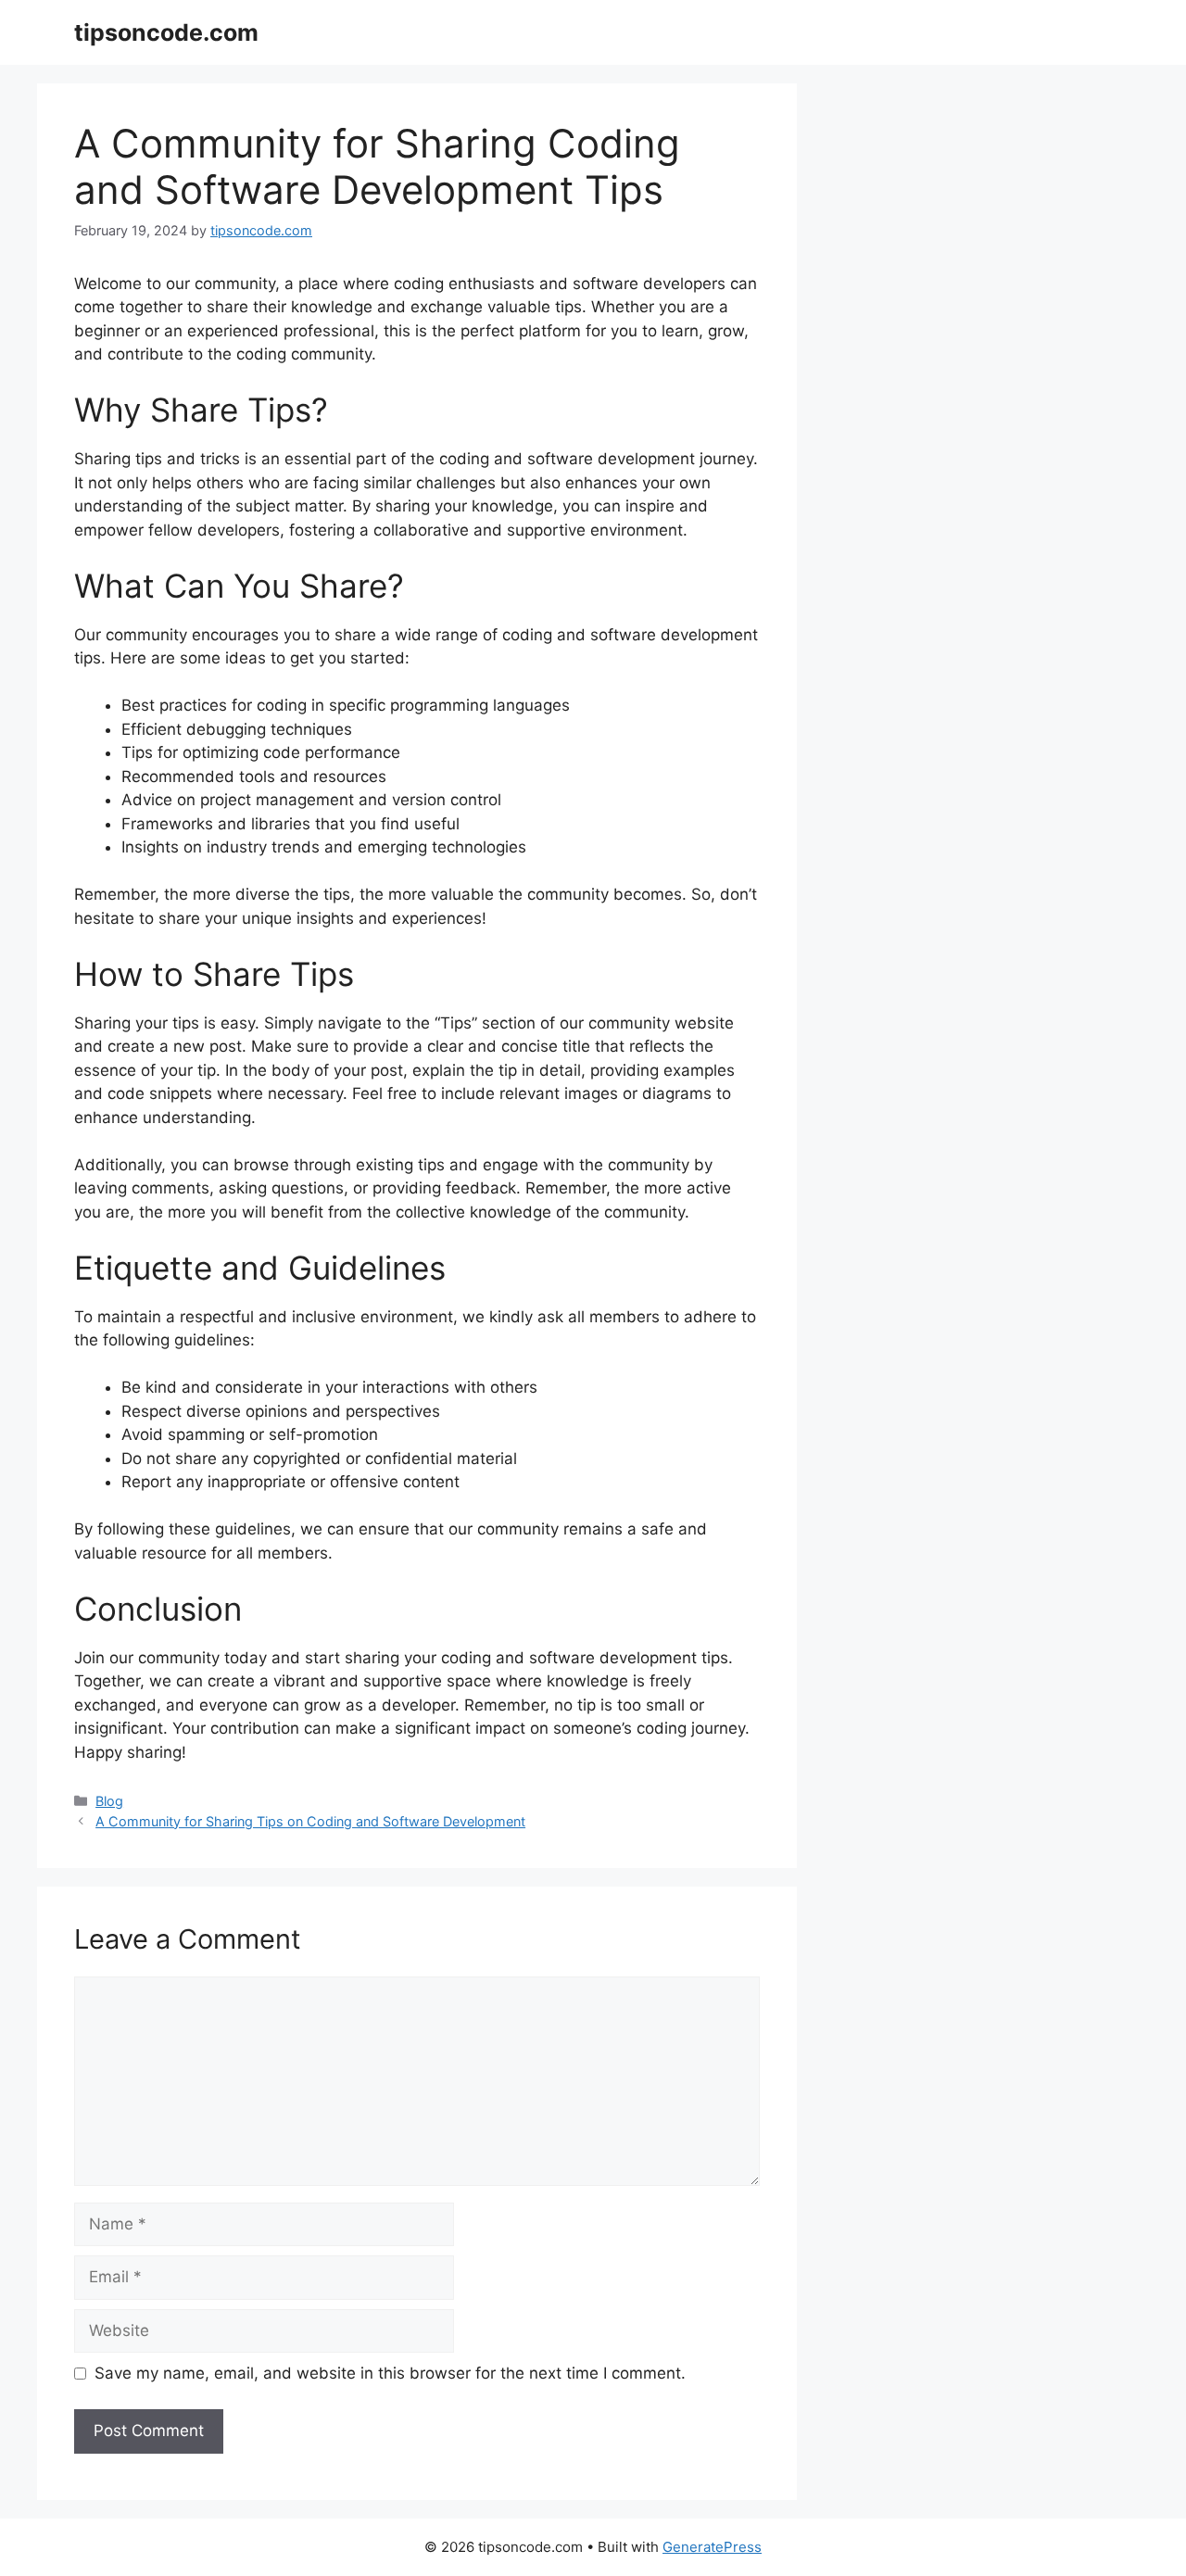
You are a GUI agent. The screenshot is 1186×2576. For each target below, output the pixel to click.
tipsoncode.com (166, 32)
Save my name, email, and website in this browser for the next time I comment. (390, 2373)
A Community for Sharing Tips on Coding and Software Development (310, 1821)
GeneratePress (712, 2547)
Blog (109, 1801)
